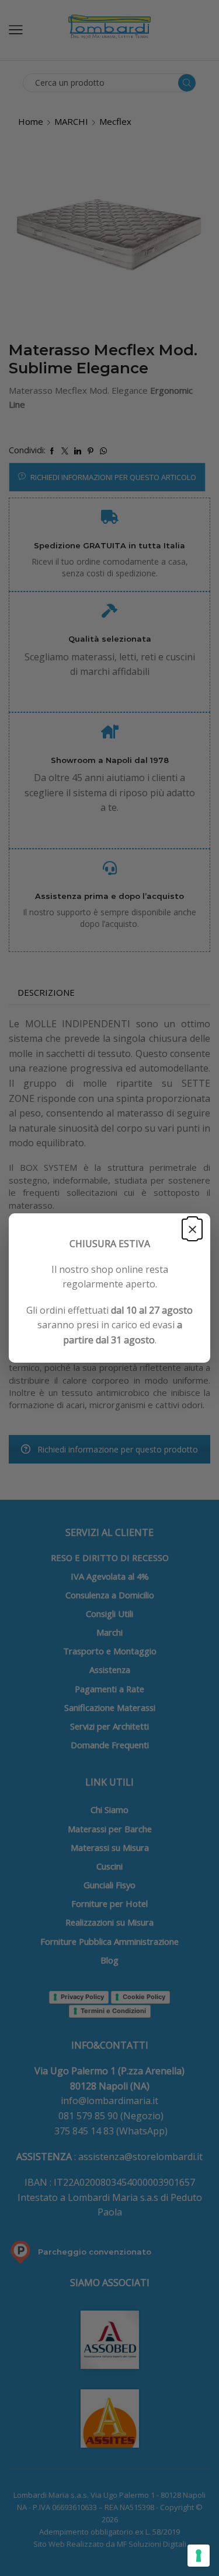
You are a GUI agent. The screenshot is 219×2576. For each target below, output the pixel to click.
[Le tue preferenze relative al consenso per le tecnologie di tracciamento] (199, 2556)
